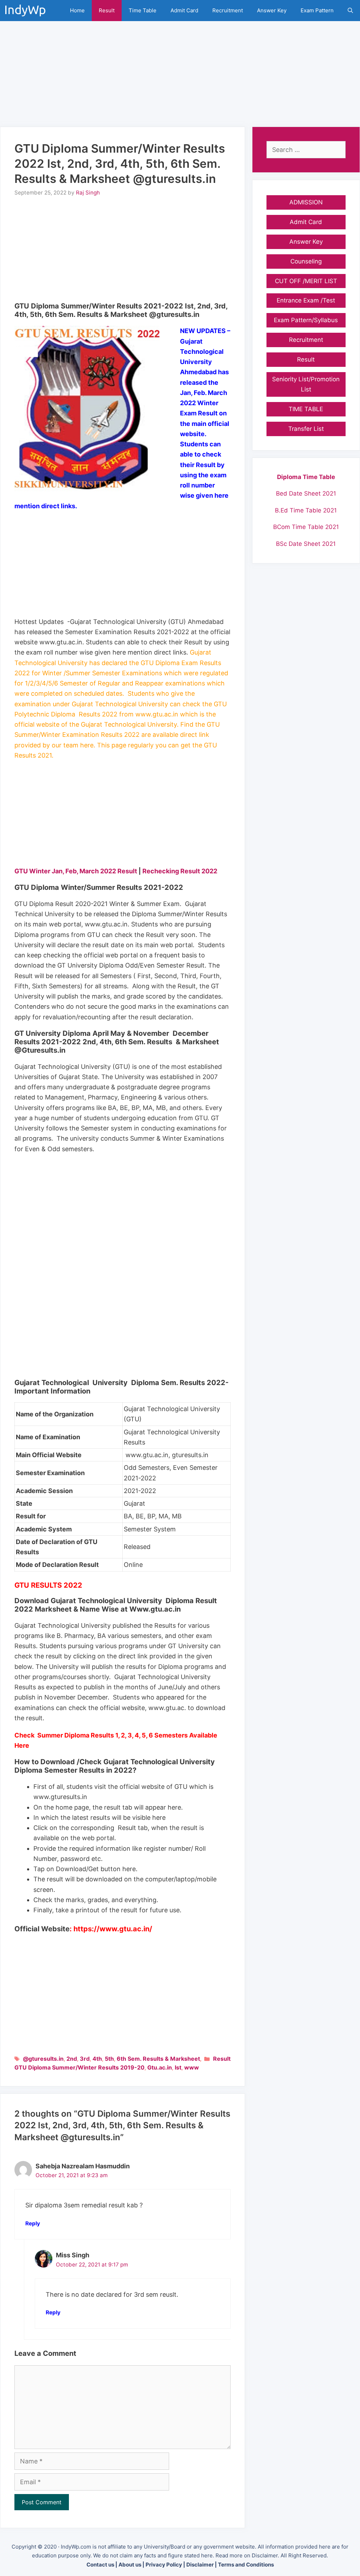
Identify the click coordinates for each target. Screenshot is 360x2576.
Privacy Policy (164, 2565)
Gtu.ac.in (160, 2067)
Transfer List (306, 429)
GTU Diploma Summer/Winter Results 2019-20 (79, 2067)
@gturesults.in (43, 2059)
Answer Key (272, 10)
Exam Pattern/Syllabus (306, 320)
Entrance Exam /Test (306, 300)
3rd (85, 2059)
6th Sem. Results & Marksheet (158, 2059)
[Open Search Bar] (350, 11)
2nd (72, 2059)
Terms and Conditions (246, 2565)
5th (109, 2059)
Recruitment (228, 10)
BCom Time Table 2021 (306, 527)
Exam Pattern (317, 10)
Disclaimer (200, 2565)
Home (77, 10)
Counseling (306, 261)
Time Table (143, 10)
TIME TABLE (306, 409)
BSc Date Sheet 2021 (306, 544)
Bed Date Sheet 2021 (306, 493)
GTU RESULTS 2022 (48, 1585)
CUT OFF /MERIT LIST (306, 281)
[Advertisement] (180, 70)
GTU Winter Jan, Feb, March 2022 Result (76, 871)
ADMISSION (306, 202)
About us (130, 2565)
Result (107, 10)
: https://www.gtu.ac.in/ (111, 1929)
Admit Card (184, 10)
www (192, 2067)
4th (97, 2059)
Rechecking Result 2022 (180, 871)
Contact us (100, 2565)
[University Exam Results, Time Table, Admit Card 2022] (27, 11)
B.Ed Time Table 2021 (306, 510)
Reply (33, 2223)
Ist (178, 2067)
